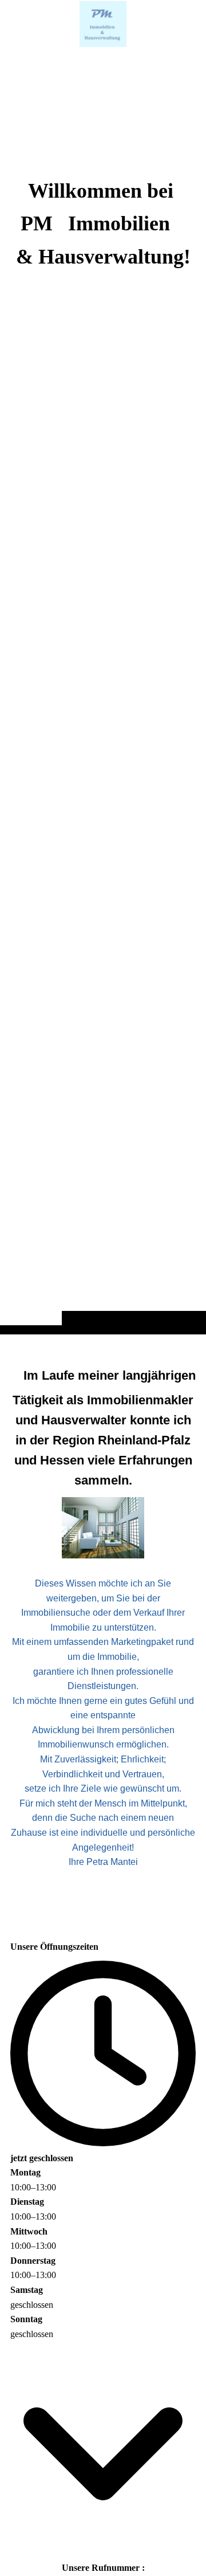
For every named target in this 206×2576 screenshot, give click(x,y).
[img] (103, 690)
